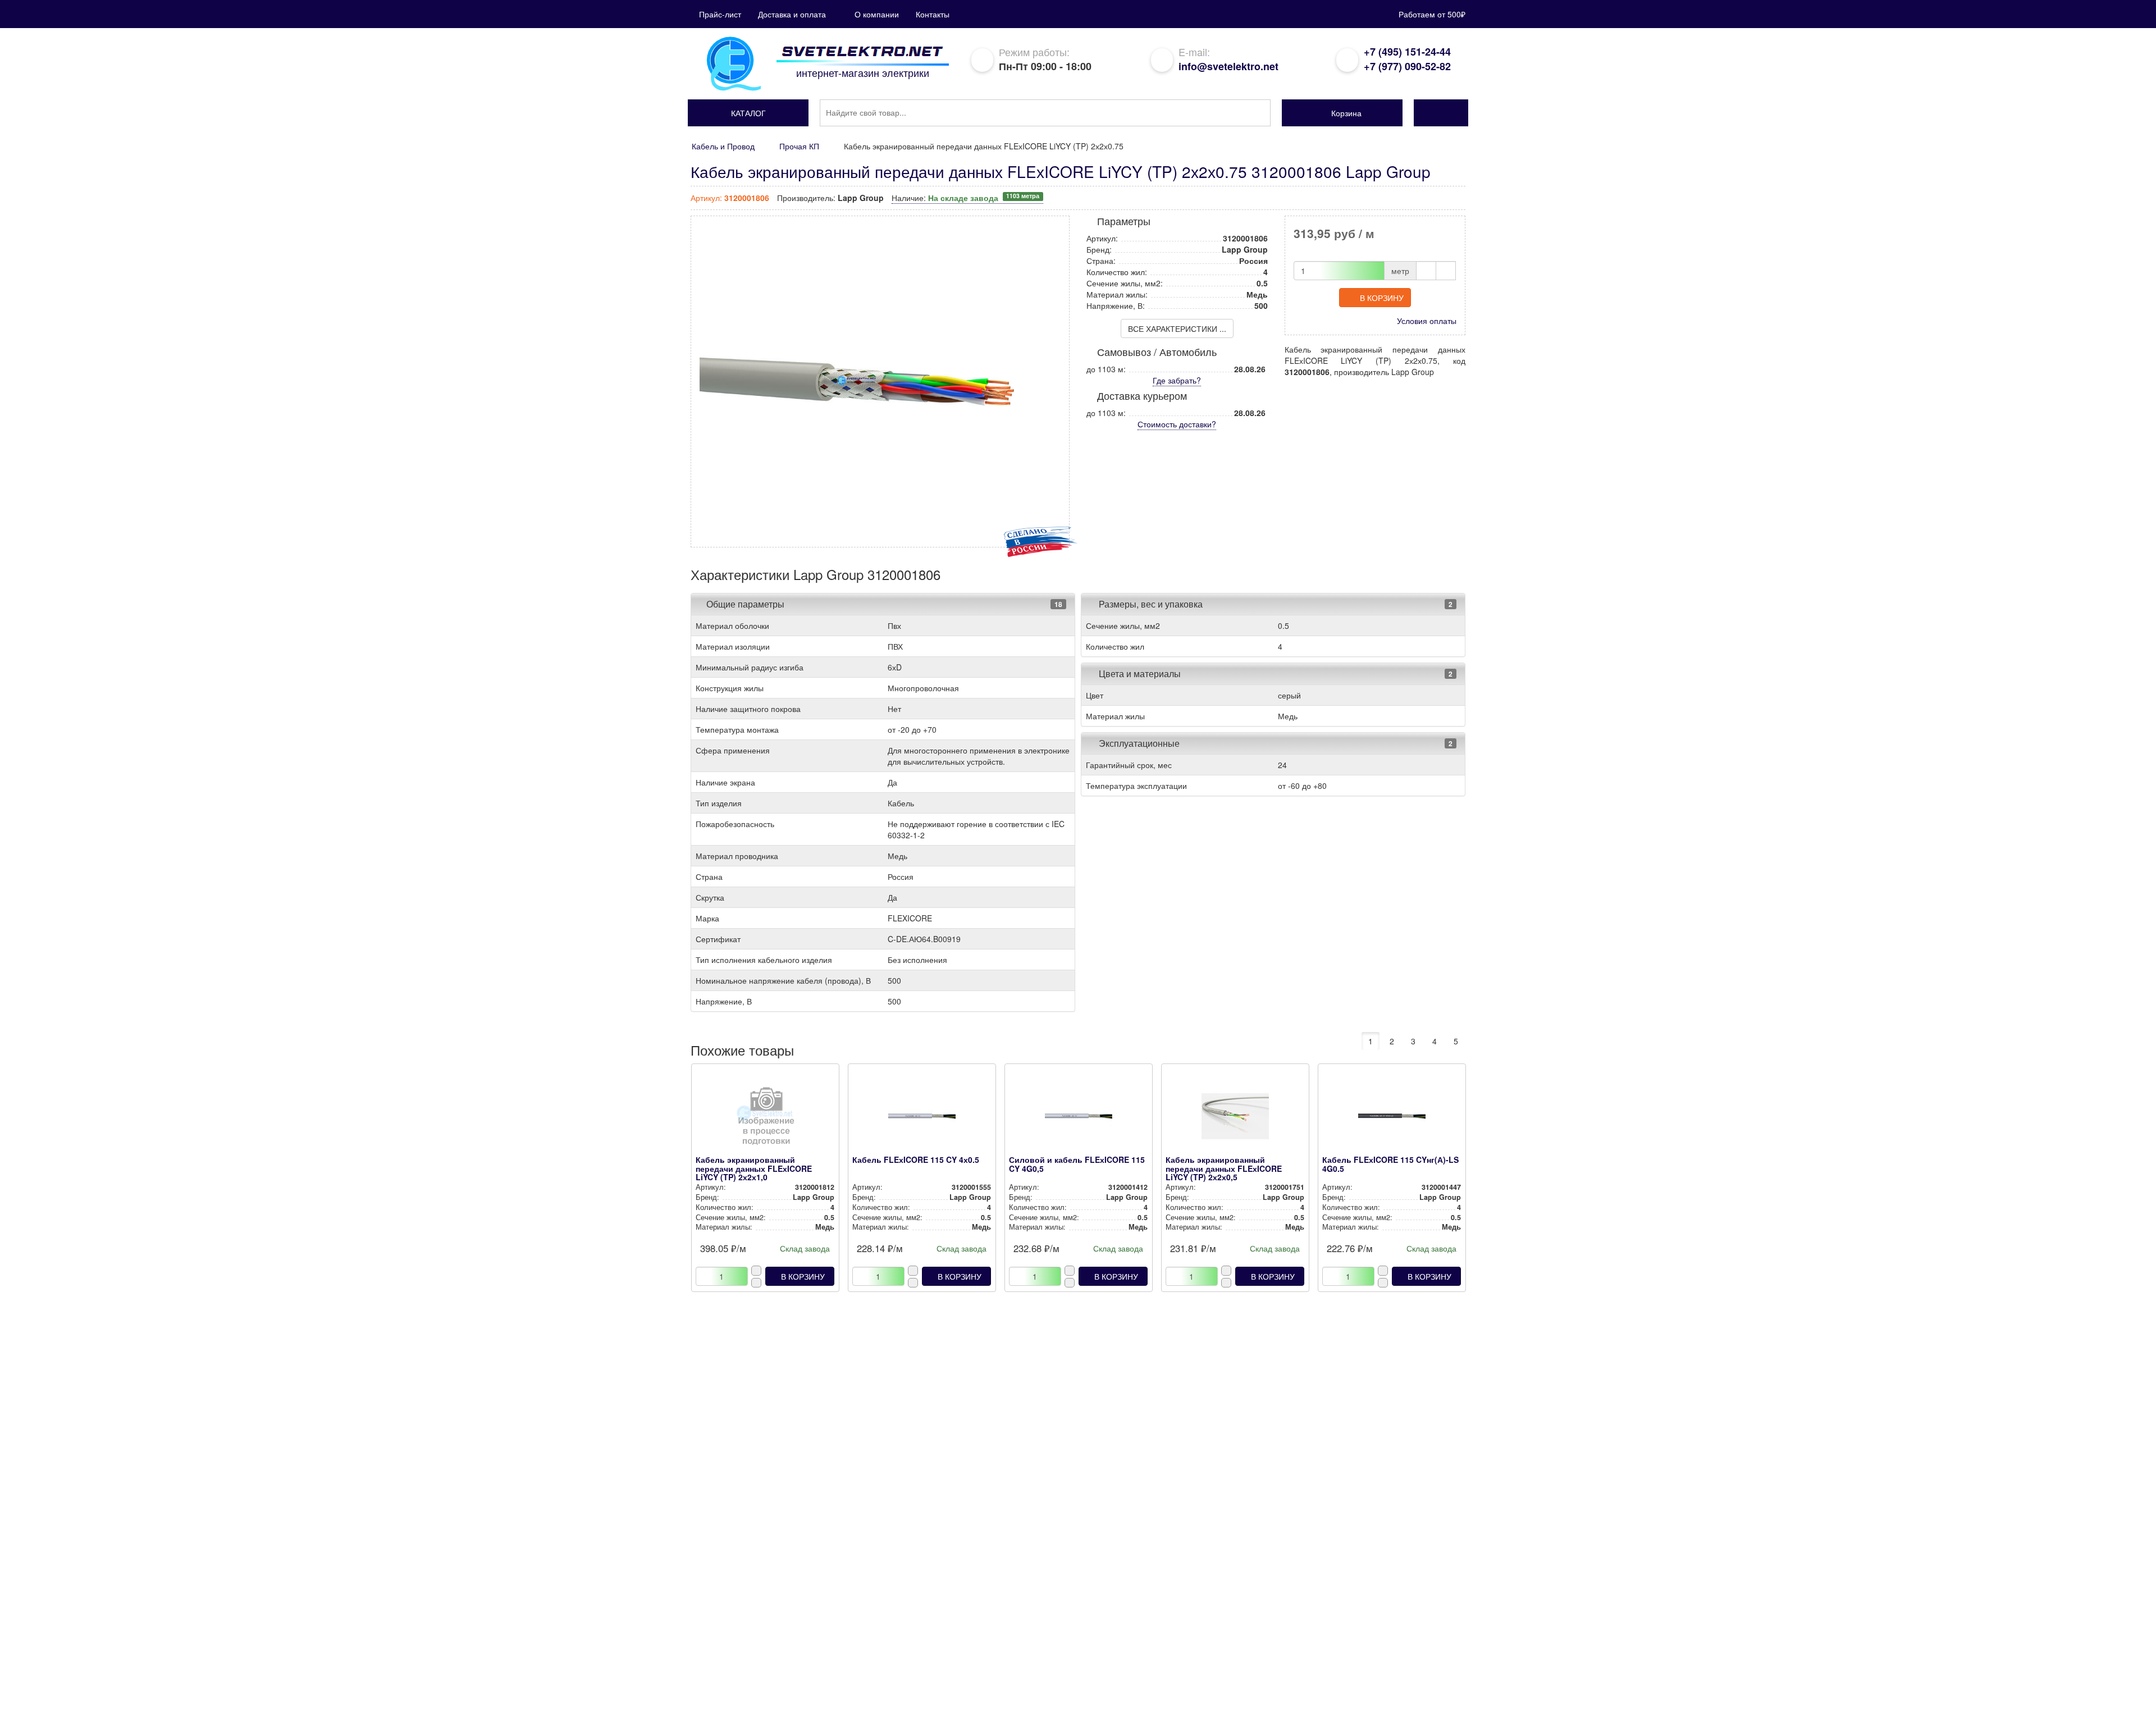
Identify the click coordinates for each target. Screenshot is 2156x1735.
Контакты (933, 14)
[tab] (883, 604)
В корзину (1382, 298)
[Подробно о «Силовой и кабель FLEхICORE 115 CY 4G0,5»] (1078, 1119)
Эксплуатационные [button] (1138, 743)
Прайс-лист (720, 14)
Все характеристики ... (1177, 328)
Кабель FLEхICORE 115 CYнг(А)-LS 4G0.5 (1390, 1164)
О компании (877, 14)
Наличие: (965, 198)
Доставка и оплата (792, 14)
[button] (748, 113)
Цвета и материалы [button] (1139, 674)
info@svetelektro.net (1228, 66)
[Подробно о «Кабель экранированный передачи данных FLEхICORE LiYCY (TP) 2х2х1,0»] (765, 1119)
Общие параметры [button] (745, 604)
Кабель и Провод (723, 146)
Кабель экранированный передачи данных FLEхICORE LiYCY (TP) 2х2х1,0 (754, 1168)
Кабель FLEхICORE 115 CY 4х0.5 (916, 1159)
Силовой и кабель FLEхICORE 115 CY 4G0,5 (1077, 1164)
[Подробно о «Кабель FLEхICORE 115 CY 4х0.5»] (922, 1119)
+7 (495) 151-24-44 (1407, 52)
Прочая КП (799, 146)
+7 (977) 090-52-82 (1407, 66)
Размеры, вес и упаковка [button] (1150, 604)
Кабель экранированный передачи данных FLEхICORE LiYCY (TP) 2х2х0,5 (1224, 1168)
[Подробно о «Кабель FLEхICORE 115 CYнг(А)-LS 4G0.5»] (1392, 1119)
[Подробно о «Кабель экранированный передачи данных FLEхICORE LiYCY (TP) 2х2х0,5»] (1235, 1119)
